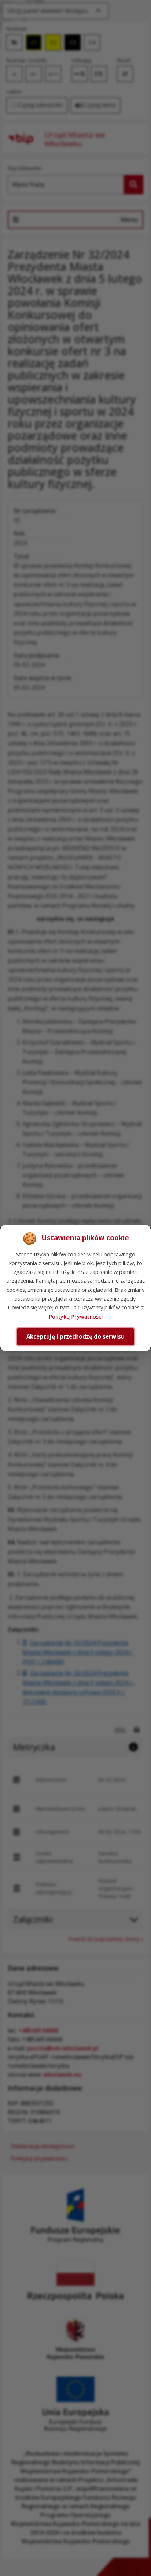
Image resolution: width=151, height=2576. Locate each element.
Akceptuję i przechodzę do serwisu (75, 1336)
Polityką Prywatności (76, 1316)
